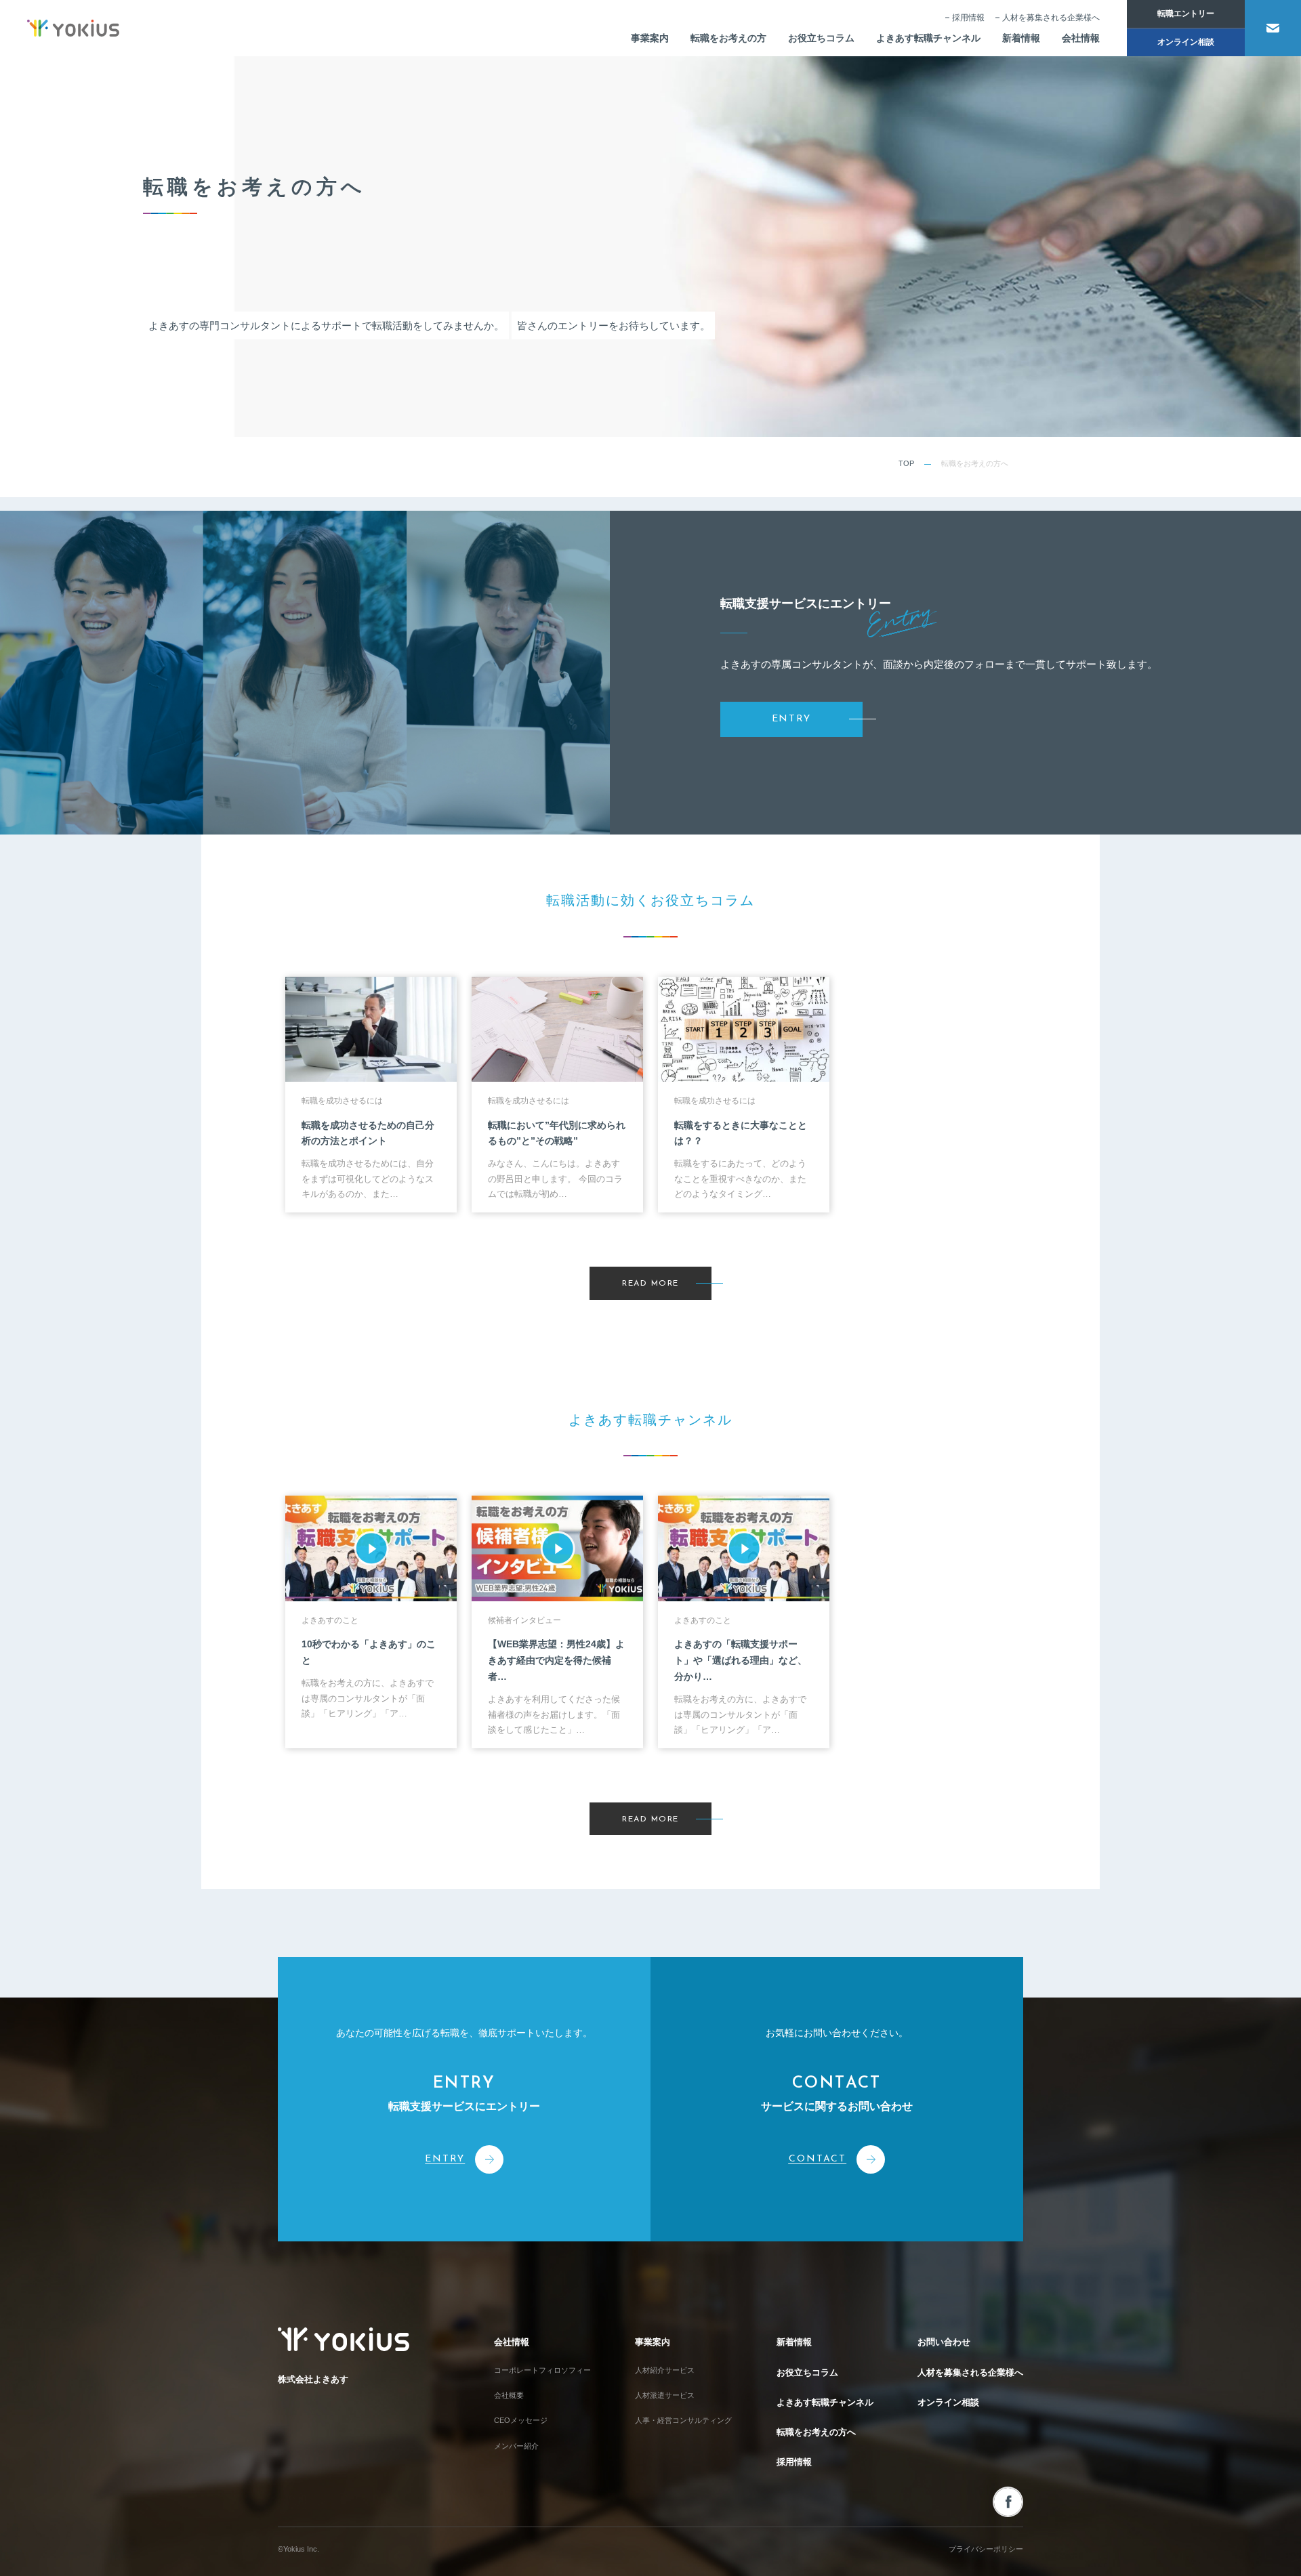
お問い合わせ (944, 2342)
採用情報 (968, 18)
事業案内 (650, 38)
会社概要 (509, 2395)
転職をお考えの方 (728, 38)
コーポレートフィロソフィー (542, 2370)
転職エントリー (1186, 14)
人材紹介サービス (665, 2370)
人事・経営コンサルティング (683, 2420)
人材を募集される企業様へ (1051, 18)
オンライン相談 (1186, 42)
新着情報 (1021, 38)
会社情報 (1081, 38)
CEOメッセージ (521, 2420)
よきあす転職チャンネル (928, 38)
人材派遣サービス (665, 2395)
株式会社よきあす (313, 2379)
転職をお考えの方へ (816, 2432)
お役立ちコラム (821, 38)
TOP (906, 463)
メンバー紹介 (516, 2446)
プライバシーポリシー (986, 2549)
